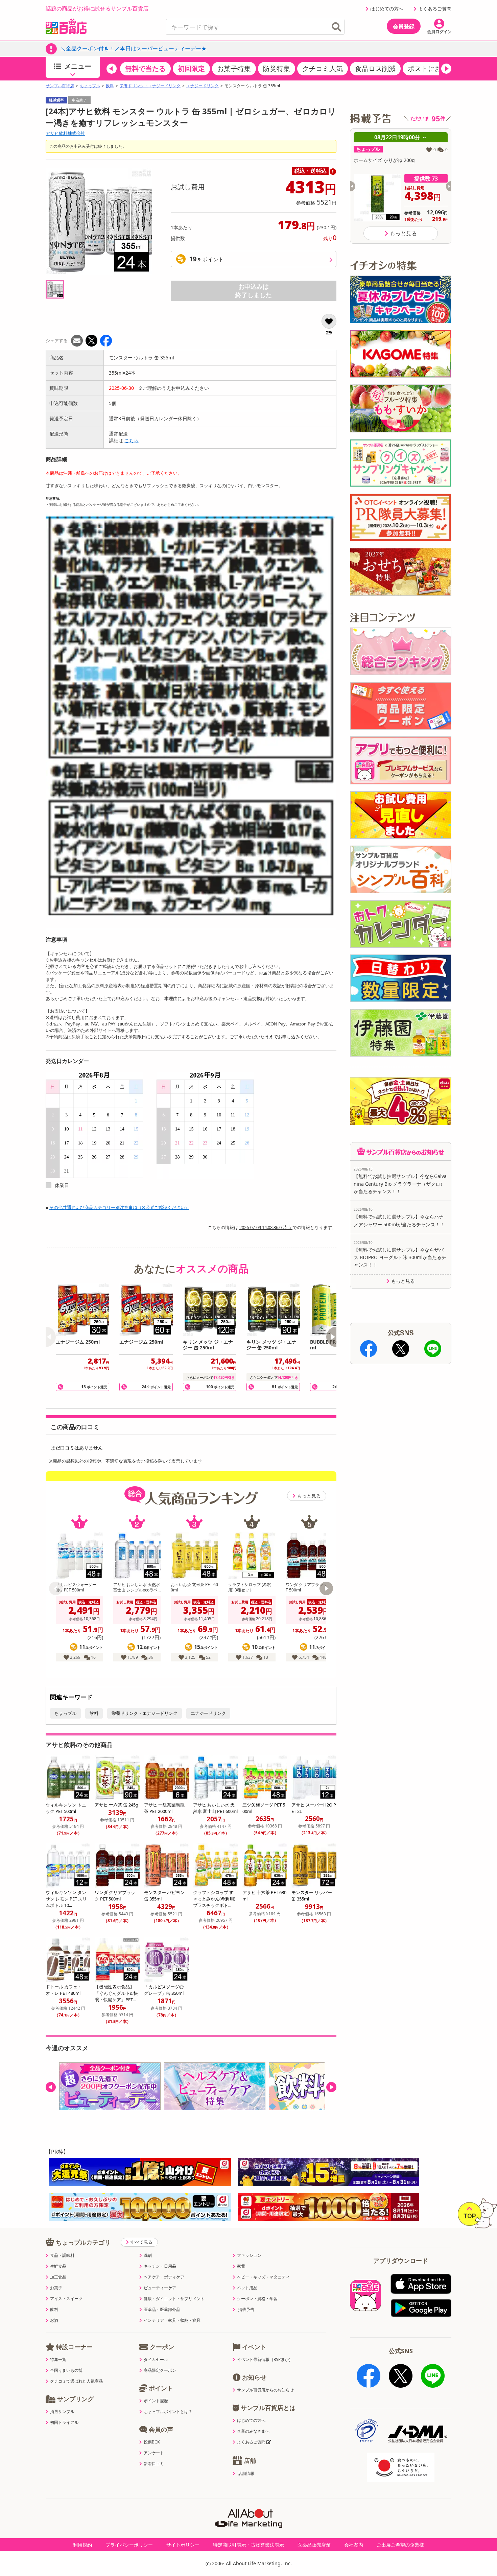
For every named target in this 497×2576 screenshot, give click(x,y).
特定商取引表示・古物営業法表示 (249, 2545)
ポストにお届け (431, 68)
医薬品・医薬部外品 (162, 2310)
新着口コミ (154, 2464)
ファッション (249, 2255)
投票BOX (152, 2442)
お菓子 (56, 2288)
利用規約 (82, 2545)
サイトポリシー (183, 2545)
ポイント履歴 (156, 2401)
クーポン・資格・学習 (257, 2299)
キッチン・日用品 (160, 2266)
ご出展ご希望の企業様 (400, 2545)
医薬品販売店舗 (314, 2545)
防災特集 (277, 68)
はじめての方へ (387, 9)
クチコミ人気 (323, 68)
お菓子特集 (234, 68)
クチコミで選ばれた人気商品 (76, 2381)
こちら (132, 440)
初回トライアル (64, 2423)
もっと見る (309, 1496)
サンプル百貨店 (60, 86)
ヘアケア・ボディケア (164, 2277)
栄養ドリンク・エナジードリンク (150, 86)
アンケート (154, 2453)
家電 (241, 2266)
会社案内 (354, 2545)
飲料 (110, 86)
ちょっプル (90, 86)
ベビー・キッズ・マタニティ (263, 2277)
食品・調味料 (62, 2255)
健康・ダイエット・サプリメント (174, 2299)
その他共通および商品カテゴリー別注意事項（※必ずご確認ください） (119, 1207)
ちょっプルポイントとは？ (168, 2412)
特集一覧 (58, 2360)
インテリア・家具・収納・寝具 (172, 2320)
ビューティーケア (160, 2288)
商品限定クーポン (160, 2370)
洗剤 (148, 2255)
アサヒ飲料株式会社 (65, 133)
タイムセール (156, 2360)
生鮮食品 (58, 2266)
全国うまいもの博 (66, 2370)
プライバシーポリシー (129, 2545)
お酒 (54, 2320)
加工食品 (58, 2277)
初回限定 (191, 68)
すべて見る (141, 2242)
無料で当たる (145, 68)
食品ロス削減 (375, 68)
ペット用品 (247, 2288)
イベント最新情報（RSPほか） (265, 2360)
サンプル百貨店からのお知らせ (265, 2390)
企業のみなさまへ (253, 2431)
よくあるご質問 (435, 9)
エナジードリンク (203, 86)
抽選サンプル (62, 2412)
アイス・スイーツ (66, 2299)
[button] (112, 69)
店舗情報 (246, 2474)
